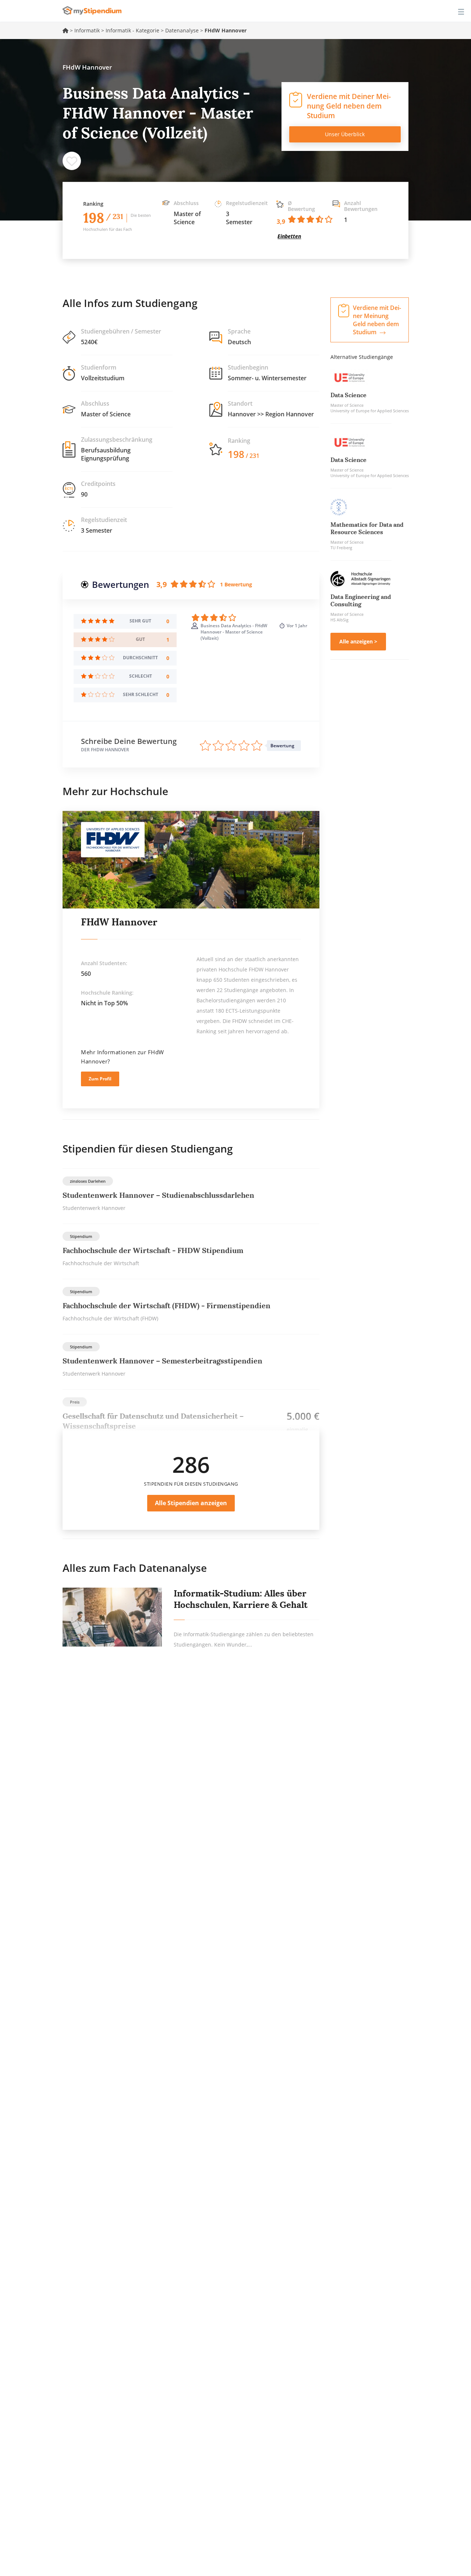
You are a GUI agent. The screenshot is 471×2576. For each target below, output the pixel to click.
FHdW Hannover (119, 922)
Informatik (87, 30)
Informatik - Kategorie (132, 30)
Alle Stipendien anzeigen (191, 1503)
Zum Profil (100, 1079)
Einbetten (289, 236)
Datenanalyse (182, 30)
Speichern (72, 161)
